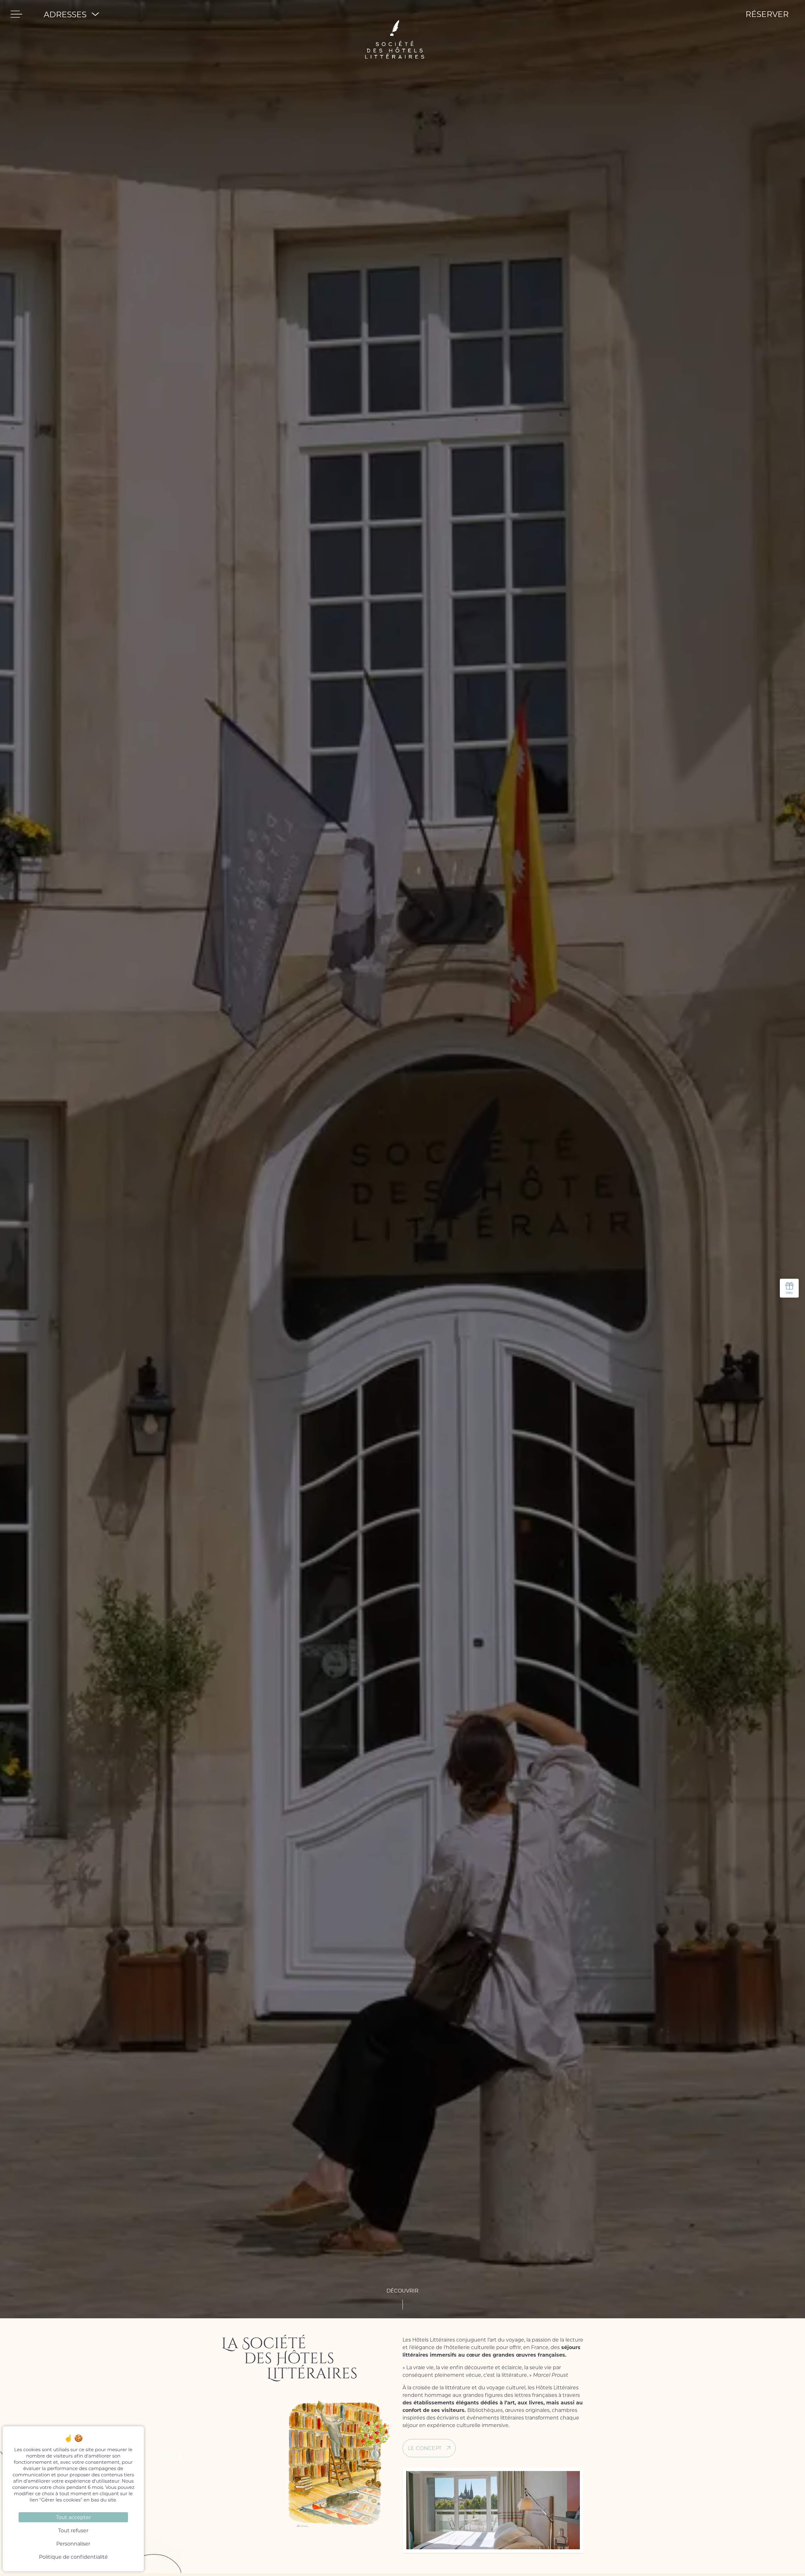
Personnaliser (73, 2543)
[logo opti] (395, 14)
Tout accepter (73, 2517)
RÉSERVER (767, 14)
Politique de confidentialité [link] (73, 2557)
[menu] (16, 14)
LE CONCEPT (425, 2448)
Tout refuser (73, 2530)
